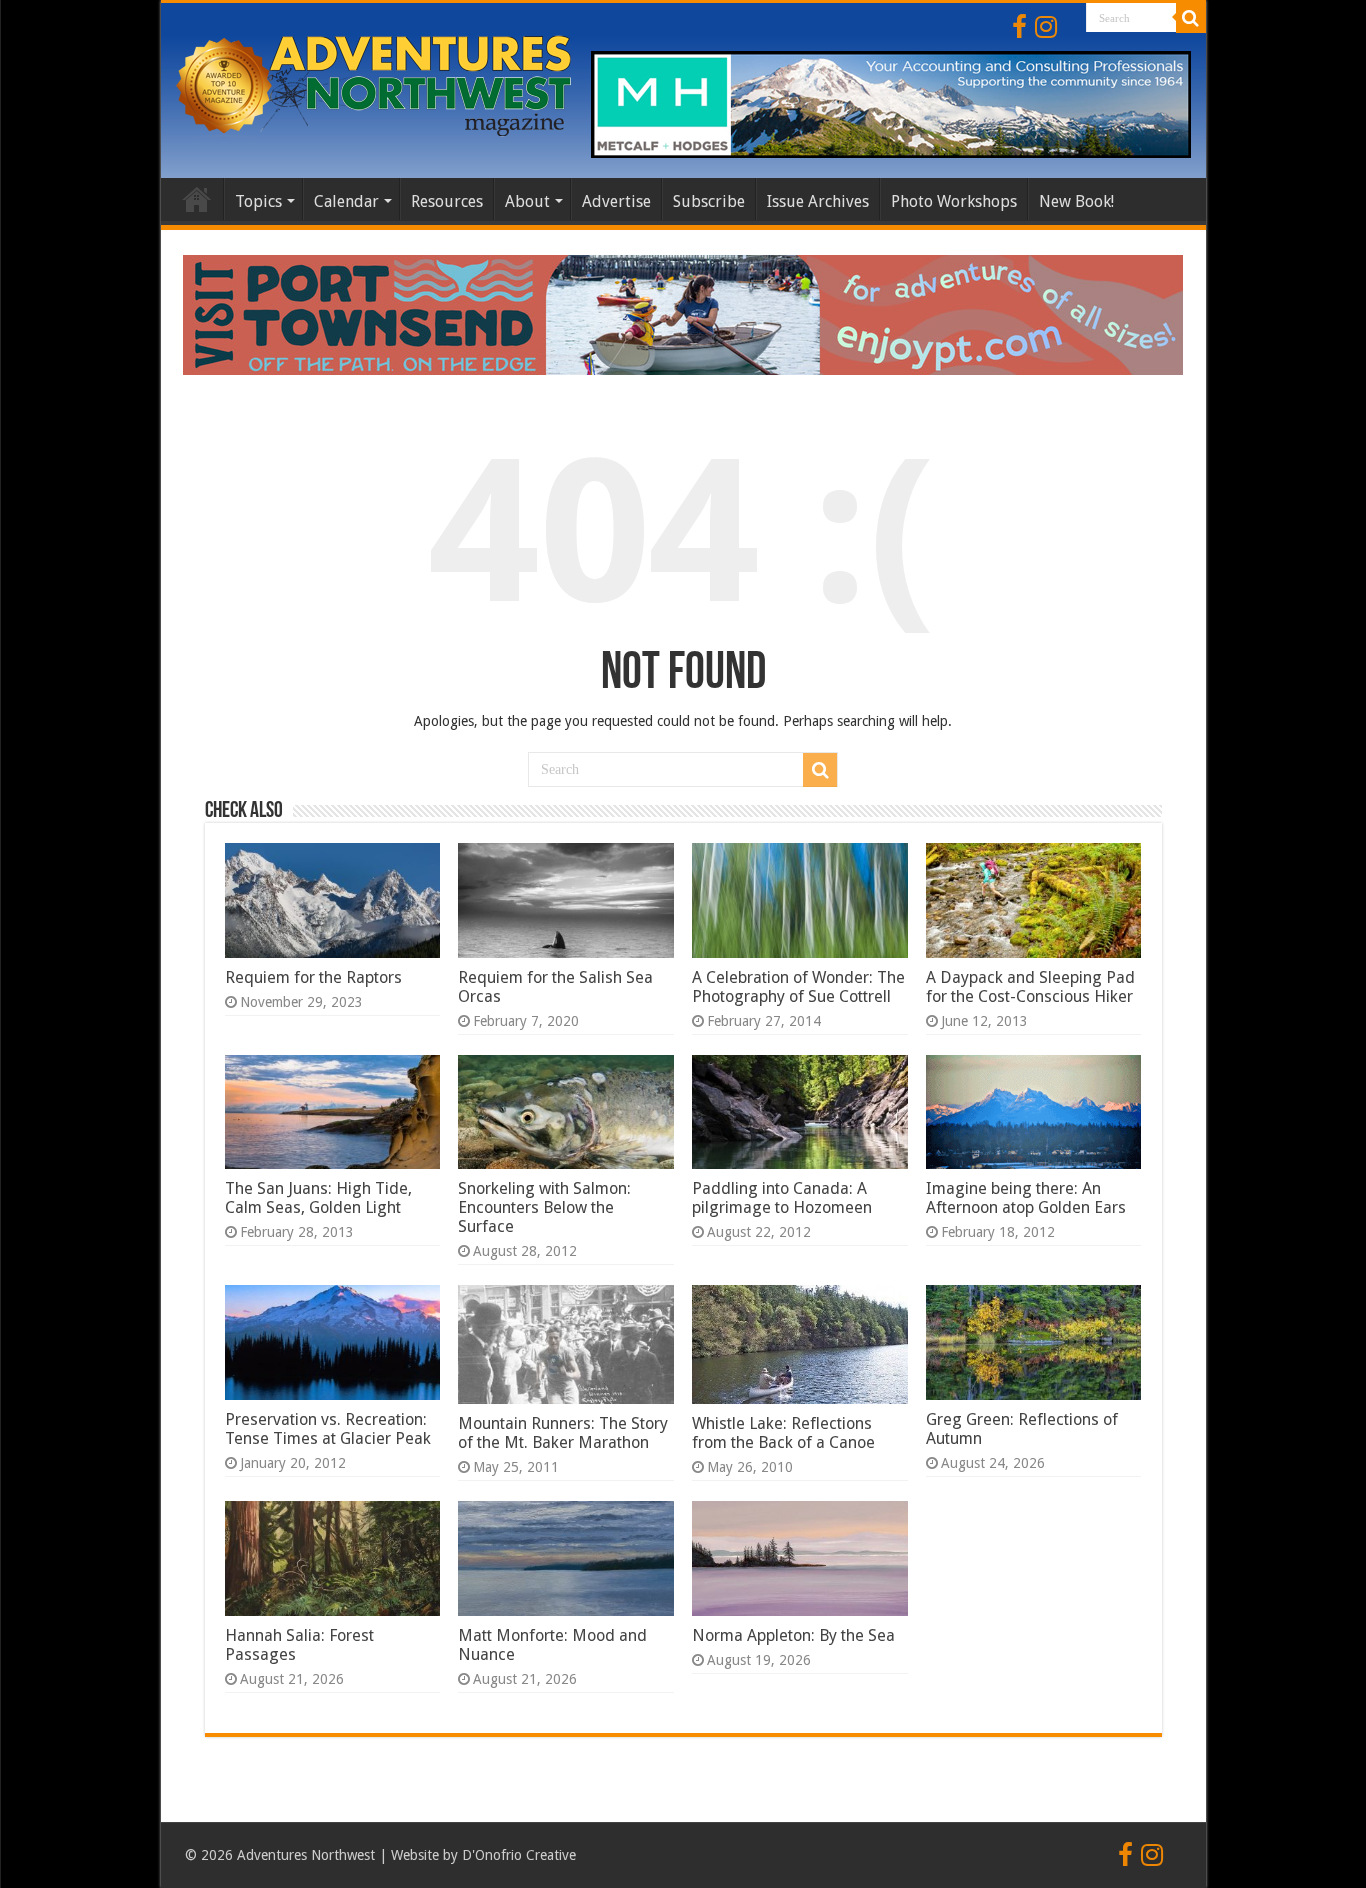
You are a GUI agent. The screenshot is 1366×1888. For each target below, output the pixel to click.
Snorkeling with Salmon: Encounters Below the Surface (544, 1207)
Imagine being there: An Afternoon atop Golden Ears (1026, 1198)
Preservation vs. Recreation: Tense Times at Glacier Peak (328, 1429)
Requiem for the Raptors (313, 977)
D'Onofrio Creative (519, 1855)
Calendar (346, 201)
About (527, 201)
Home (197, 199)
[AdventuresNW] (376, 82)
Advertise (616, 201)
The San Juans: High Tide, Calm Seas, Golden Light (318, 1198)
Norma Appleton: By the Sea (793, 1635)
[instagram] (1046, 27)
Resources (447, 201)
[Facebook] (1019, 27)
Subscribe (709, 201)
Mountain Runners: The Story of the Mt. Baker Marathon (563, 1433)
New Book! (1076, 201)
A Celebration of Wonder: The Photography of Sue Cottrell (798, 987)
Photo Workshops (954, 201)
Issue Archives (818, 201)
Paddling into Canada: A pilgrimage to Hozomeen (782, 1198)
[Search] (1191, 18)
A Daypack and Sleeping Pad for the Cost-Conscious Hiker (1030, 987)
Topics (258, 201)
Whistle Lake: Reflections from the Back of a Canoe (783, 1433)
